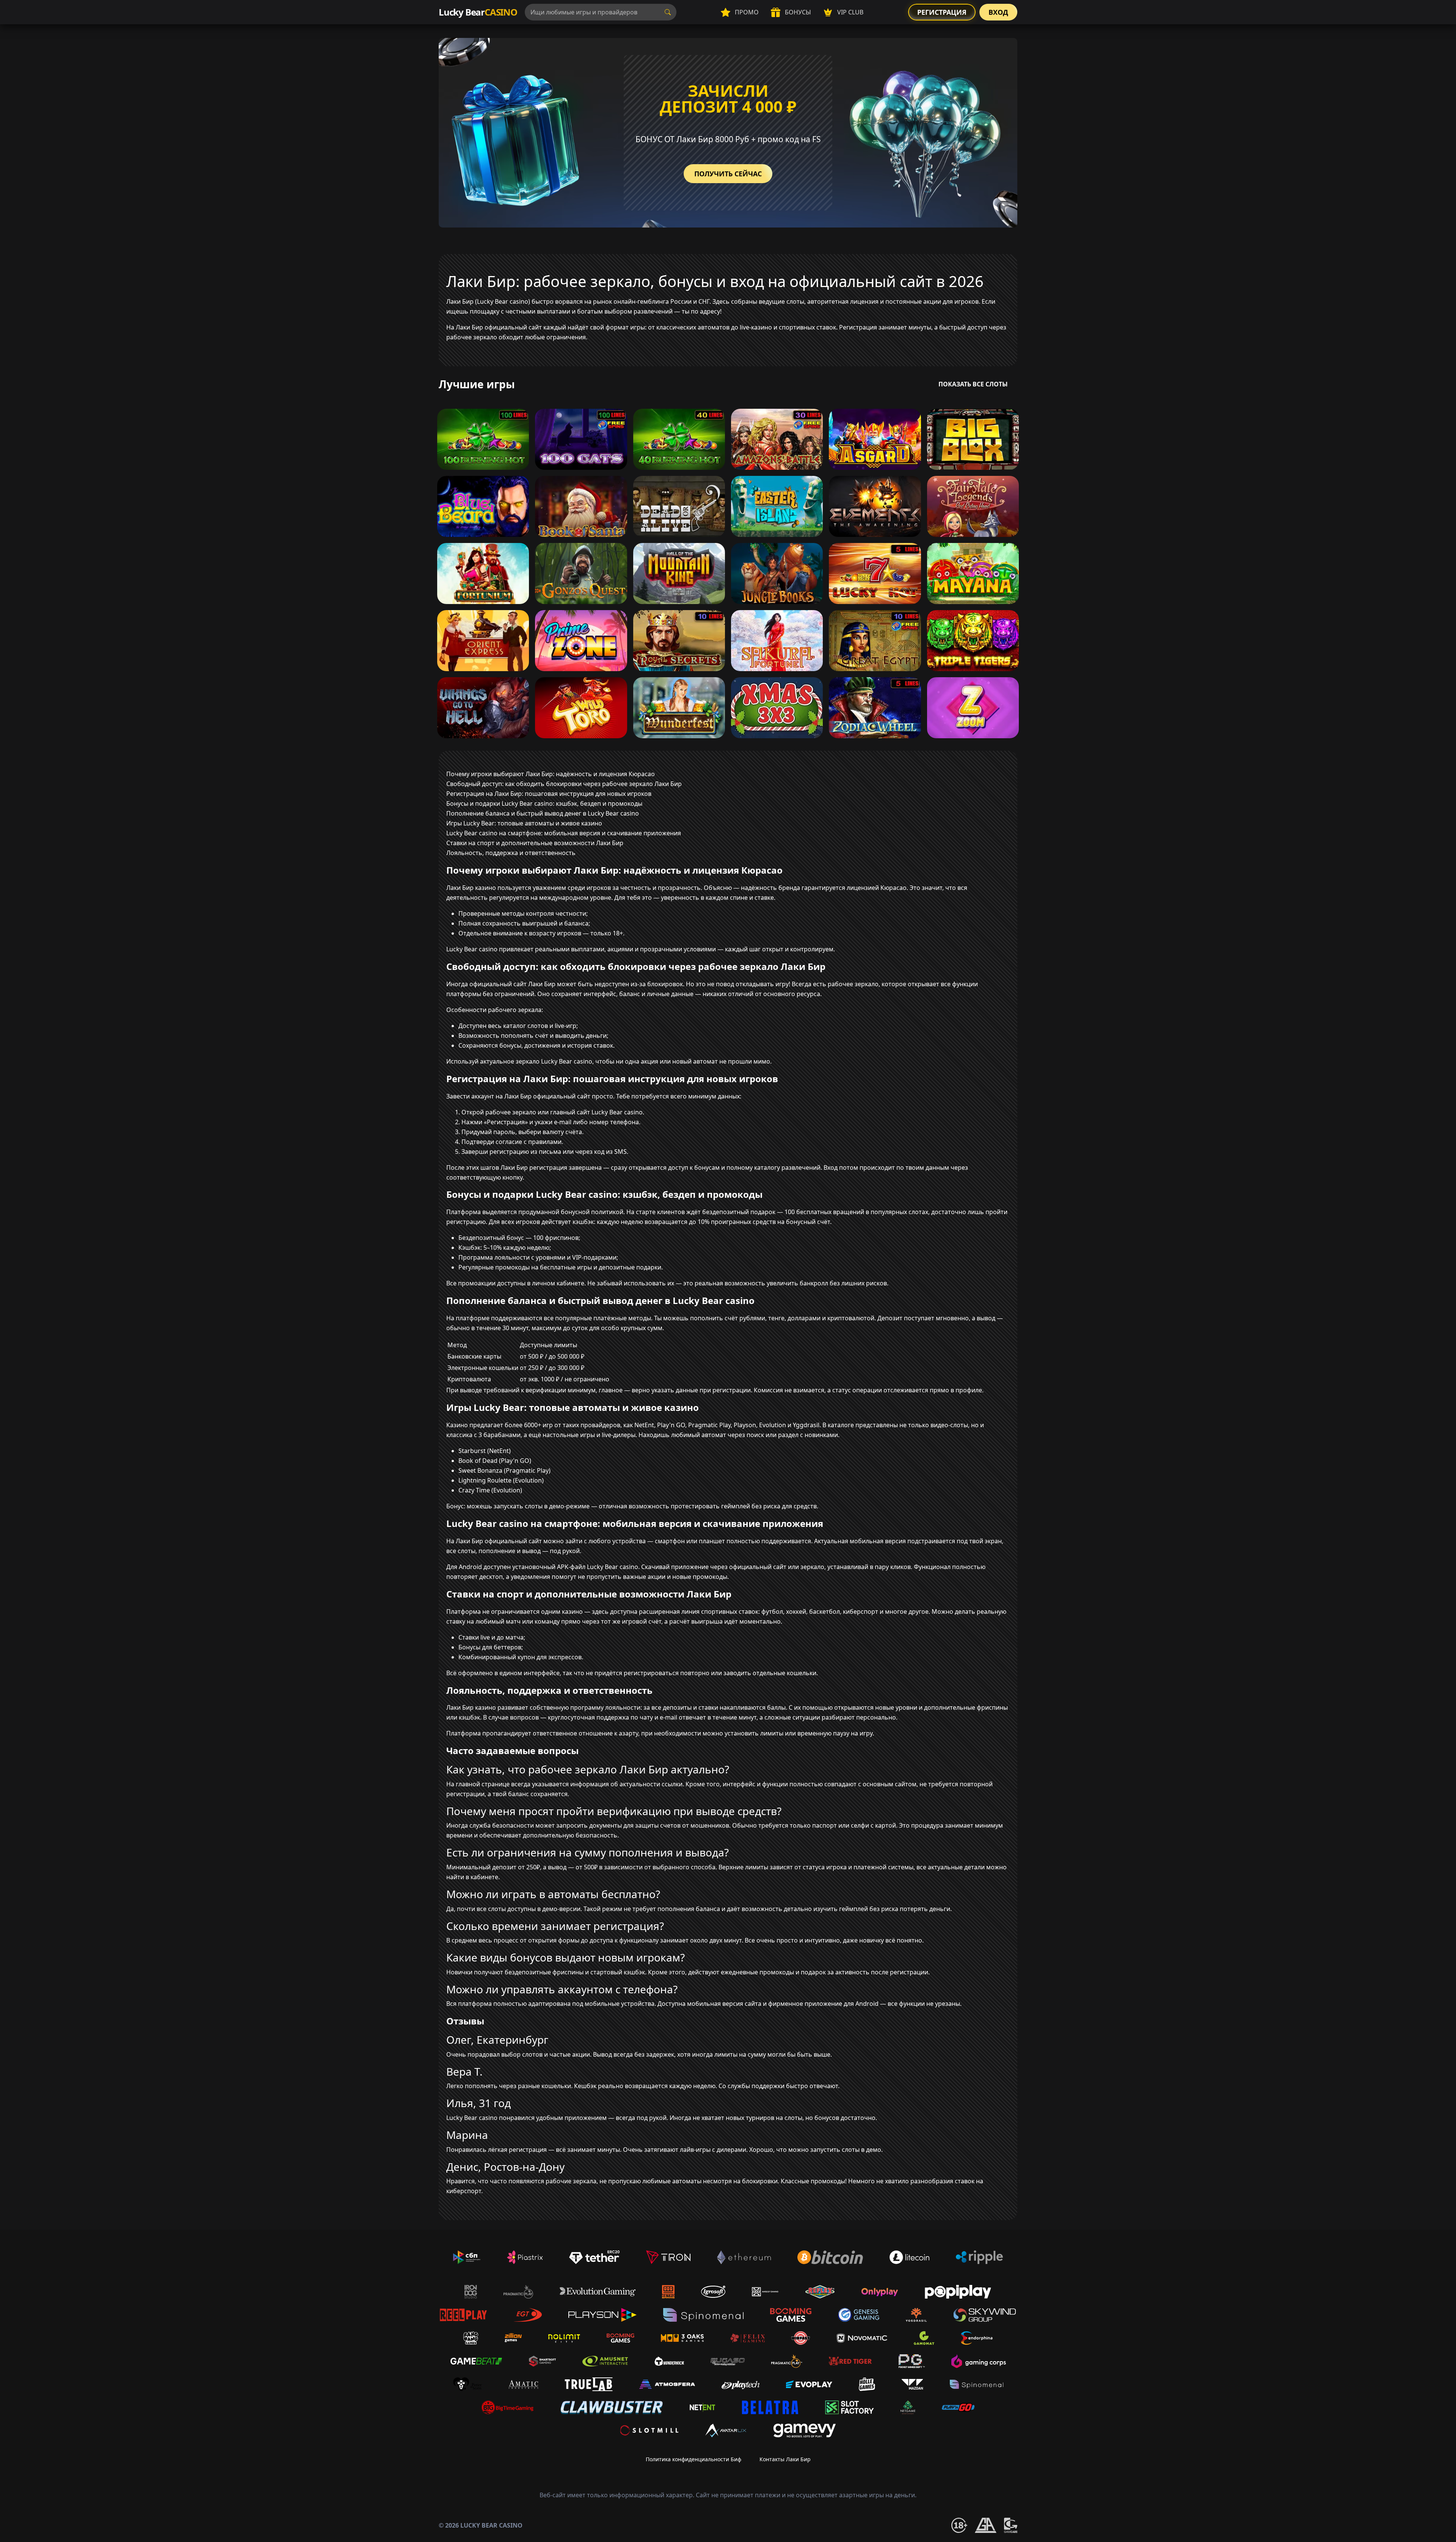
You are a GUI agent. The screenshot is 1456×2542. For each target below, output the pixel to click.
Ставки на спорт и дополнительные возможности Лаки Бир (535, 843)
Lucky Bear (478, 12)
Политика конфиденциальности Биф (693, 2459)
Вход (998, 12)
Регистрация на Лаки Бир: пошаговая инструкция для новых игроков (549, 794)
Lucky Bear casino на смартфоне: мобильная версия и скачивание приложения (564, 833)
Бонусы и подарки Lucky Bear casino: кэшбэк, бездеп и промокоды (544, 803)
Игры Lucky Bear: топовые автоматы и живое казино (524, 823)
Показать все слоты (973, 384)
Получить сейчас (728, 174)
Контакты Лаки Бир (785, 2459)
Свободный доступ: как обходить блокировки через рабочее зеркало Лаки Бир (564, 784)
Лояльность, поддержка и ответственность (511, 853)
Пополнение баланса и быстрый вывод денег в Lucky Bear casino (543, 813)
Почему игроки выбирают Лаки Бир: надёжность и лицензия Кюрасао (551, 774)
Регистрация (942, 12)
